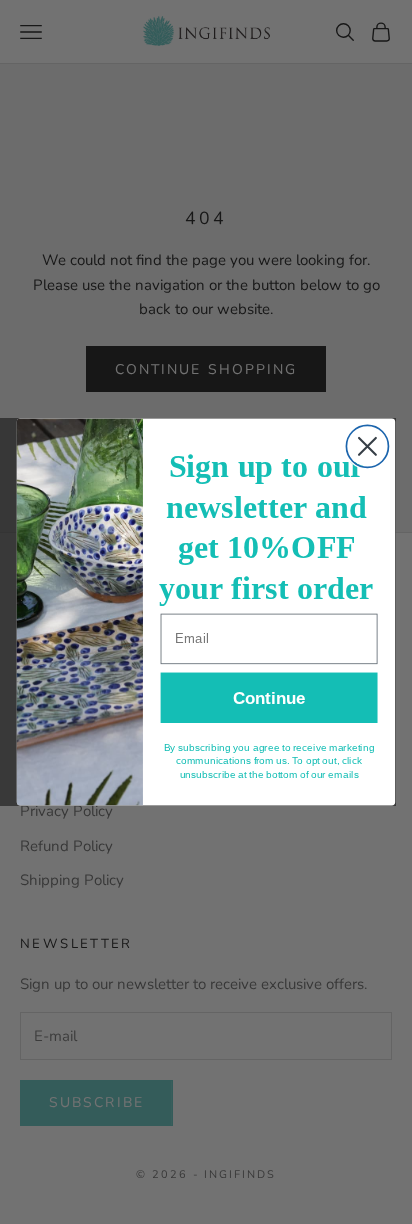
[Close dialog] (367, 446)
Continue (269, 698)
